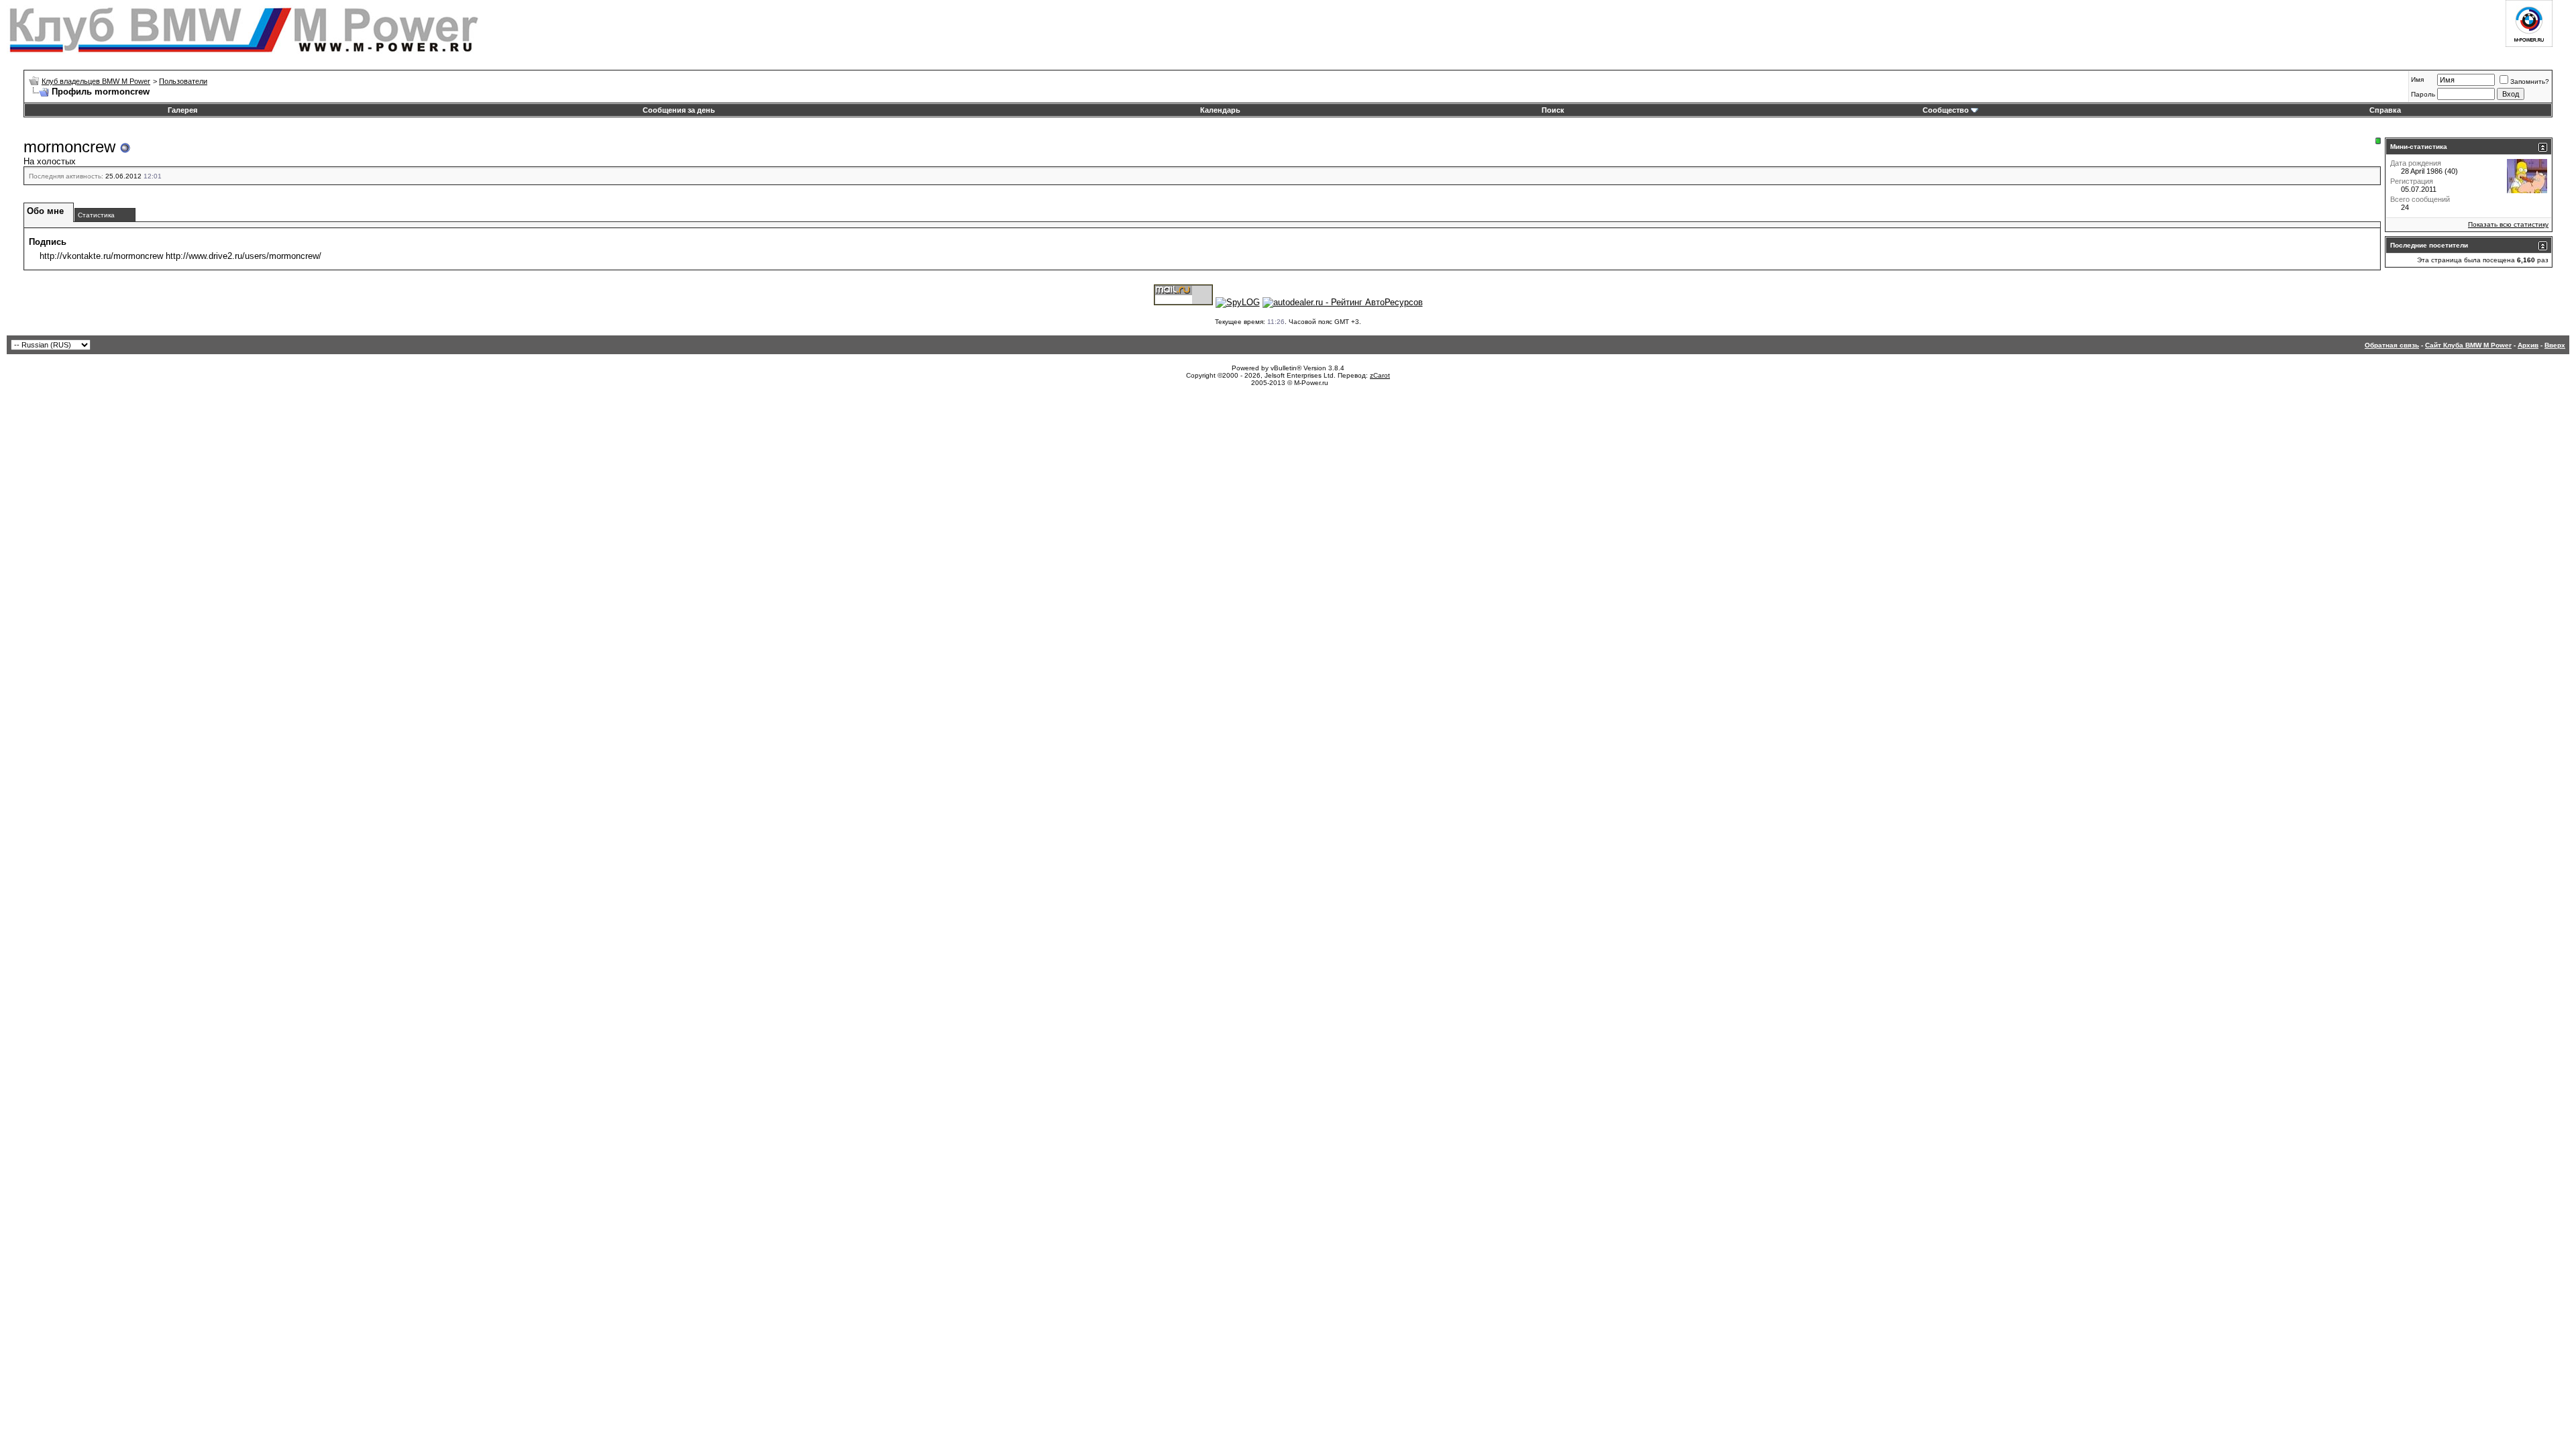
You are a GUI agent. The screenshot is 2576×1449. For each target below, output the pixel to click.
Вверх (2555, 345)
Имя (2417, 79)
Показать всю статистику (2508, 224)
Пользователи (183, 81)
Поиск (1553, 110)
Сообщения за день (679, 110)
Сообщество (1946, 110)
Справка (2385, 110)
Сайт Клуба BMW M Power (2468, 345)
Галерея (182, 110)
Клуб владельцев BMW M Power (96, 81)
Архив (2528, 345)
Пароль (2423, 94)
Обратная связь (2392, 345)
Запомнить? (2530, 82)
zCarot (1380, 375)
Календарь (1220, 110)
